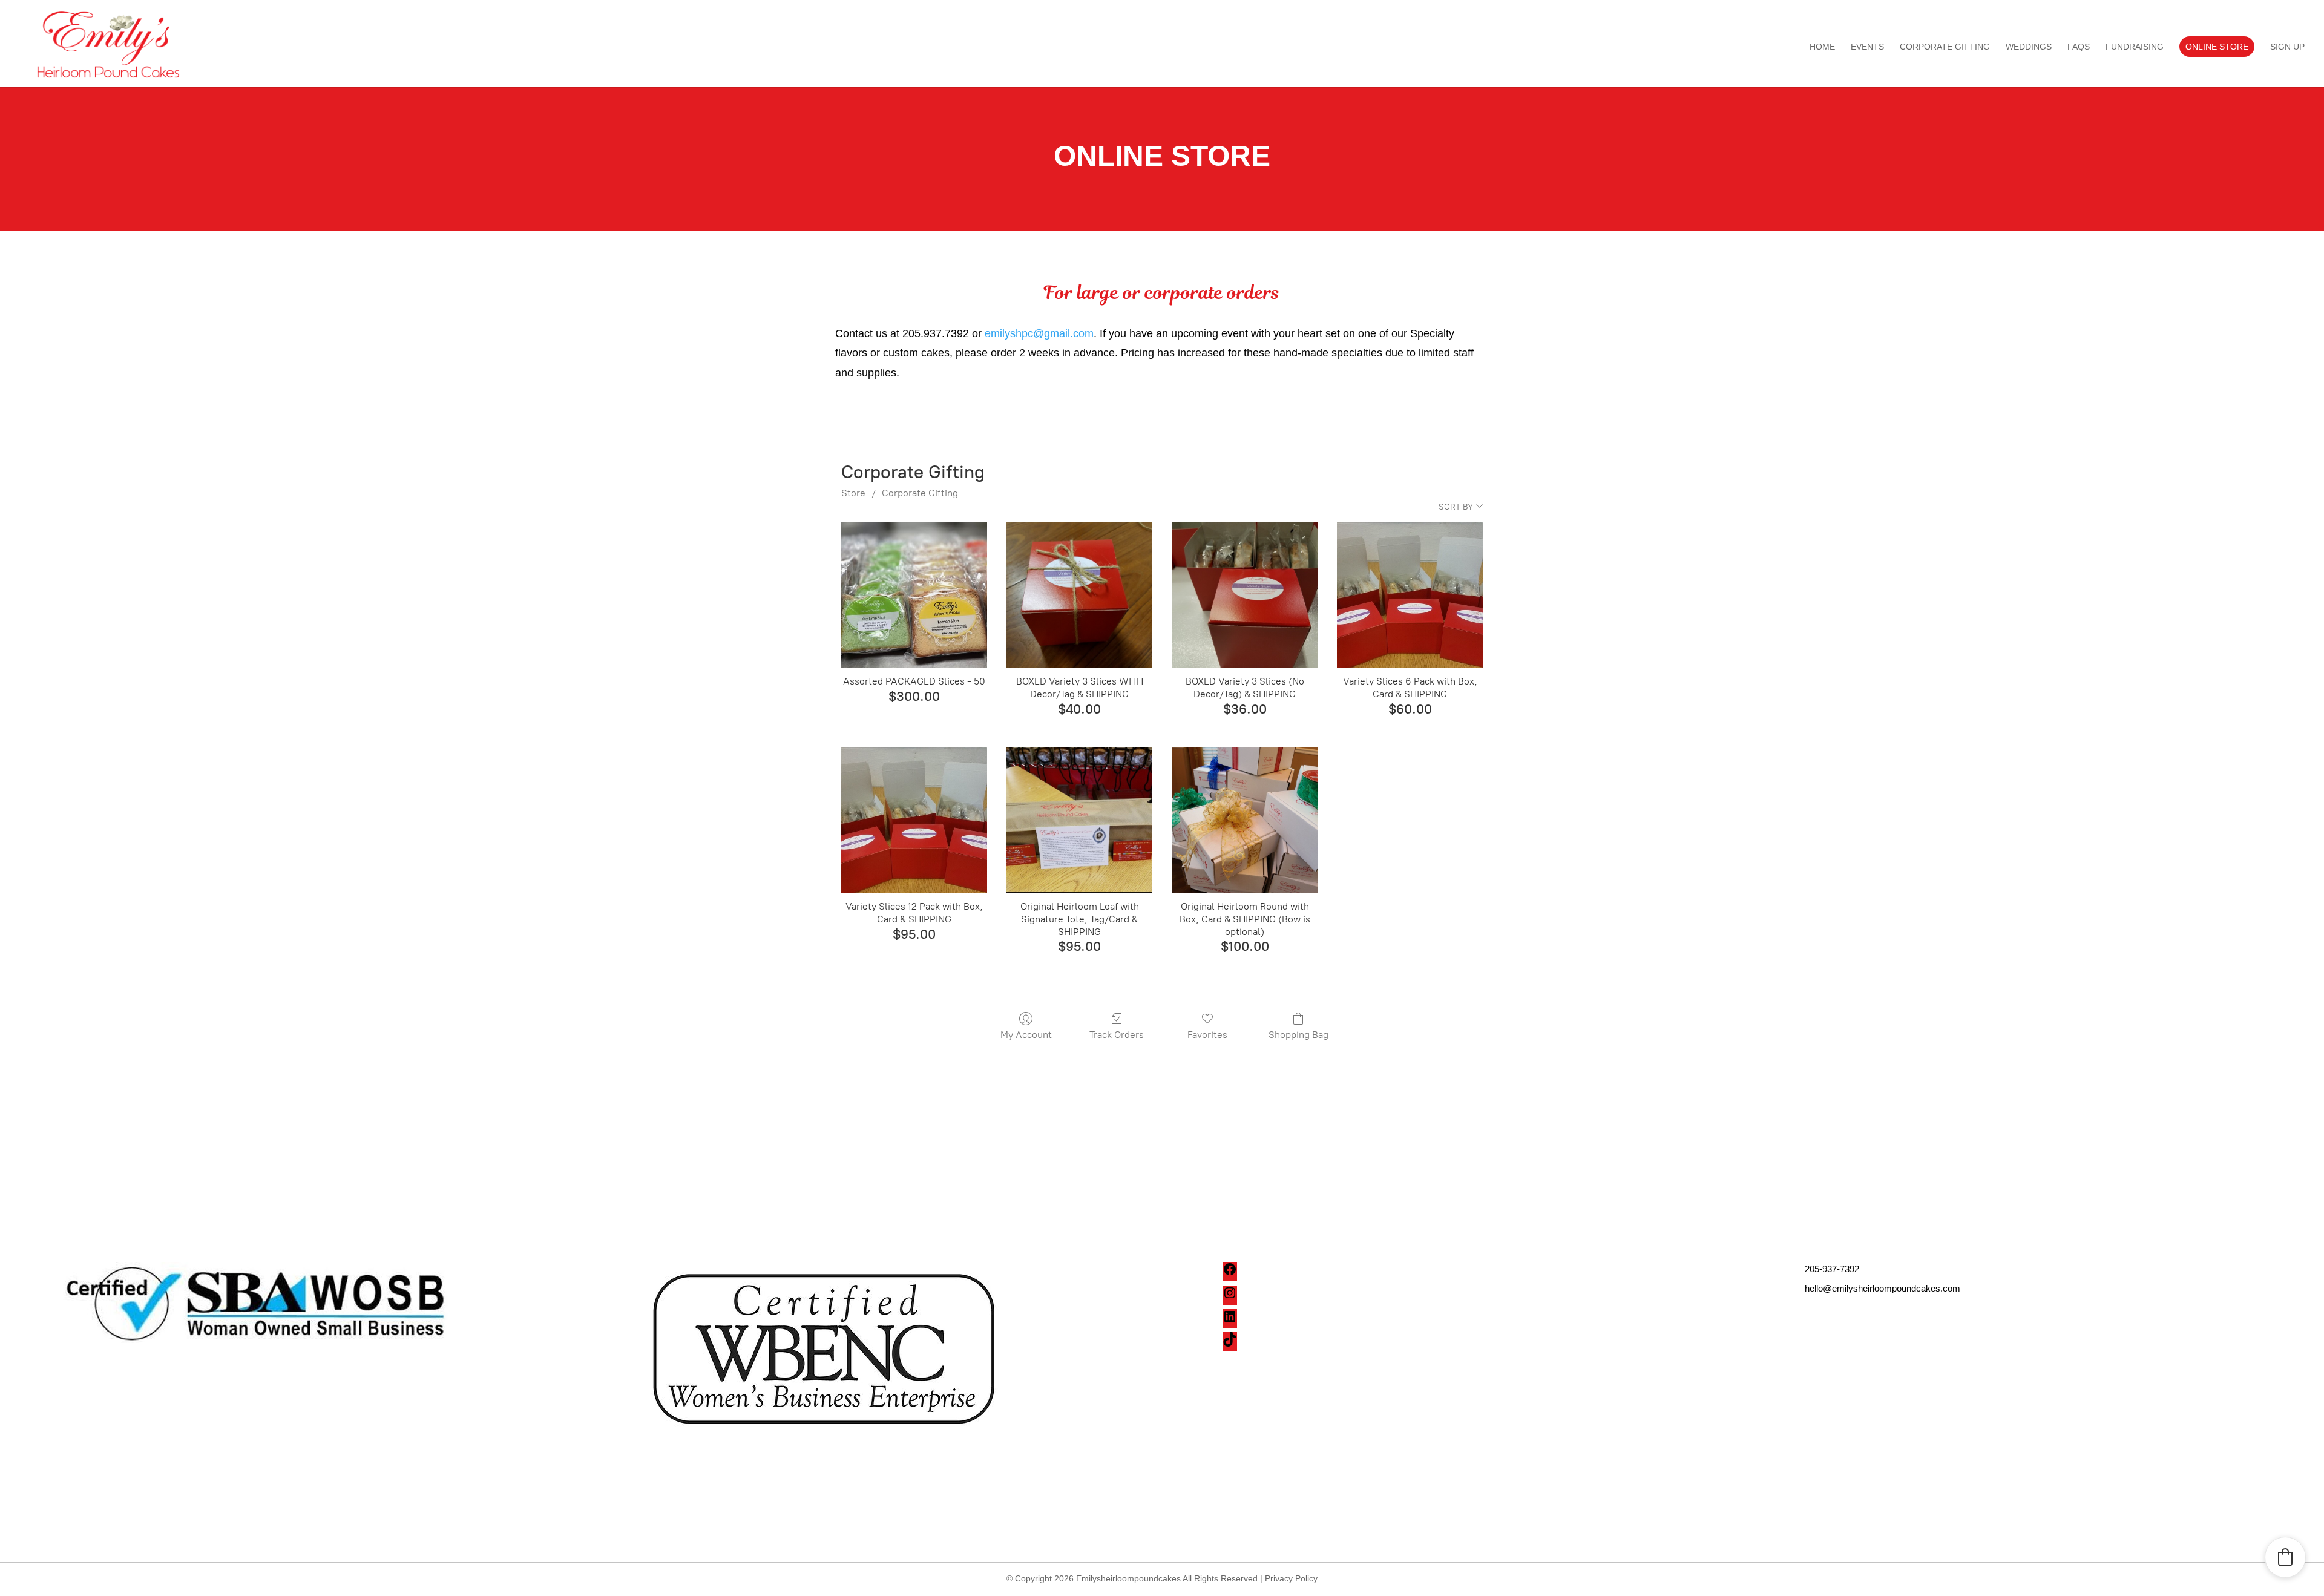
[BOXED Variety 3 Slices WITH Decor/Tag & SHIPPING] (1079, 595)
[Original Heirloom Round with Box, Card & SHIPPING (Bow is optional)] (1245, 820)
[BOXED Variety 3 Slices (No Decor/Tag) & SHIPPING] (1245, 595)
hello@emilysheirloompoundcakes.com (1883, 1288)
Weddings (2029, 47)
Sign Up (2287, 47)
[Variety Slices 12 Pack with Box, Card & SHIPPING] (914, 820)
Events (1867, 47)
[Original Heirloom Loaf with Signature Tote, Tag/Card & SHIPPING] (1079, 820)
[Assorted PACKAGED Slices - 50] (914, 595)
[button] (2285, 1557)
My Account (1026, 1035)
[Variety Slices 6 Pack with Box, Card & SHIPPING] (1410, 595)
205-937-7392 (1832, 1269)
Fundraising (2135, 47)
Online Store (2217, 47)
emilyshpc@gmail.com (1039, 333)
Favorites (1207, 1035)
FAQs (2079, 47)
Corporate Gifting (1945, 47)
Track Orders (1117, 1035)
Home (1822, 47)
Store (853, 493)
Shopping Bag (1298, 1035)
